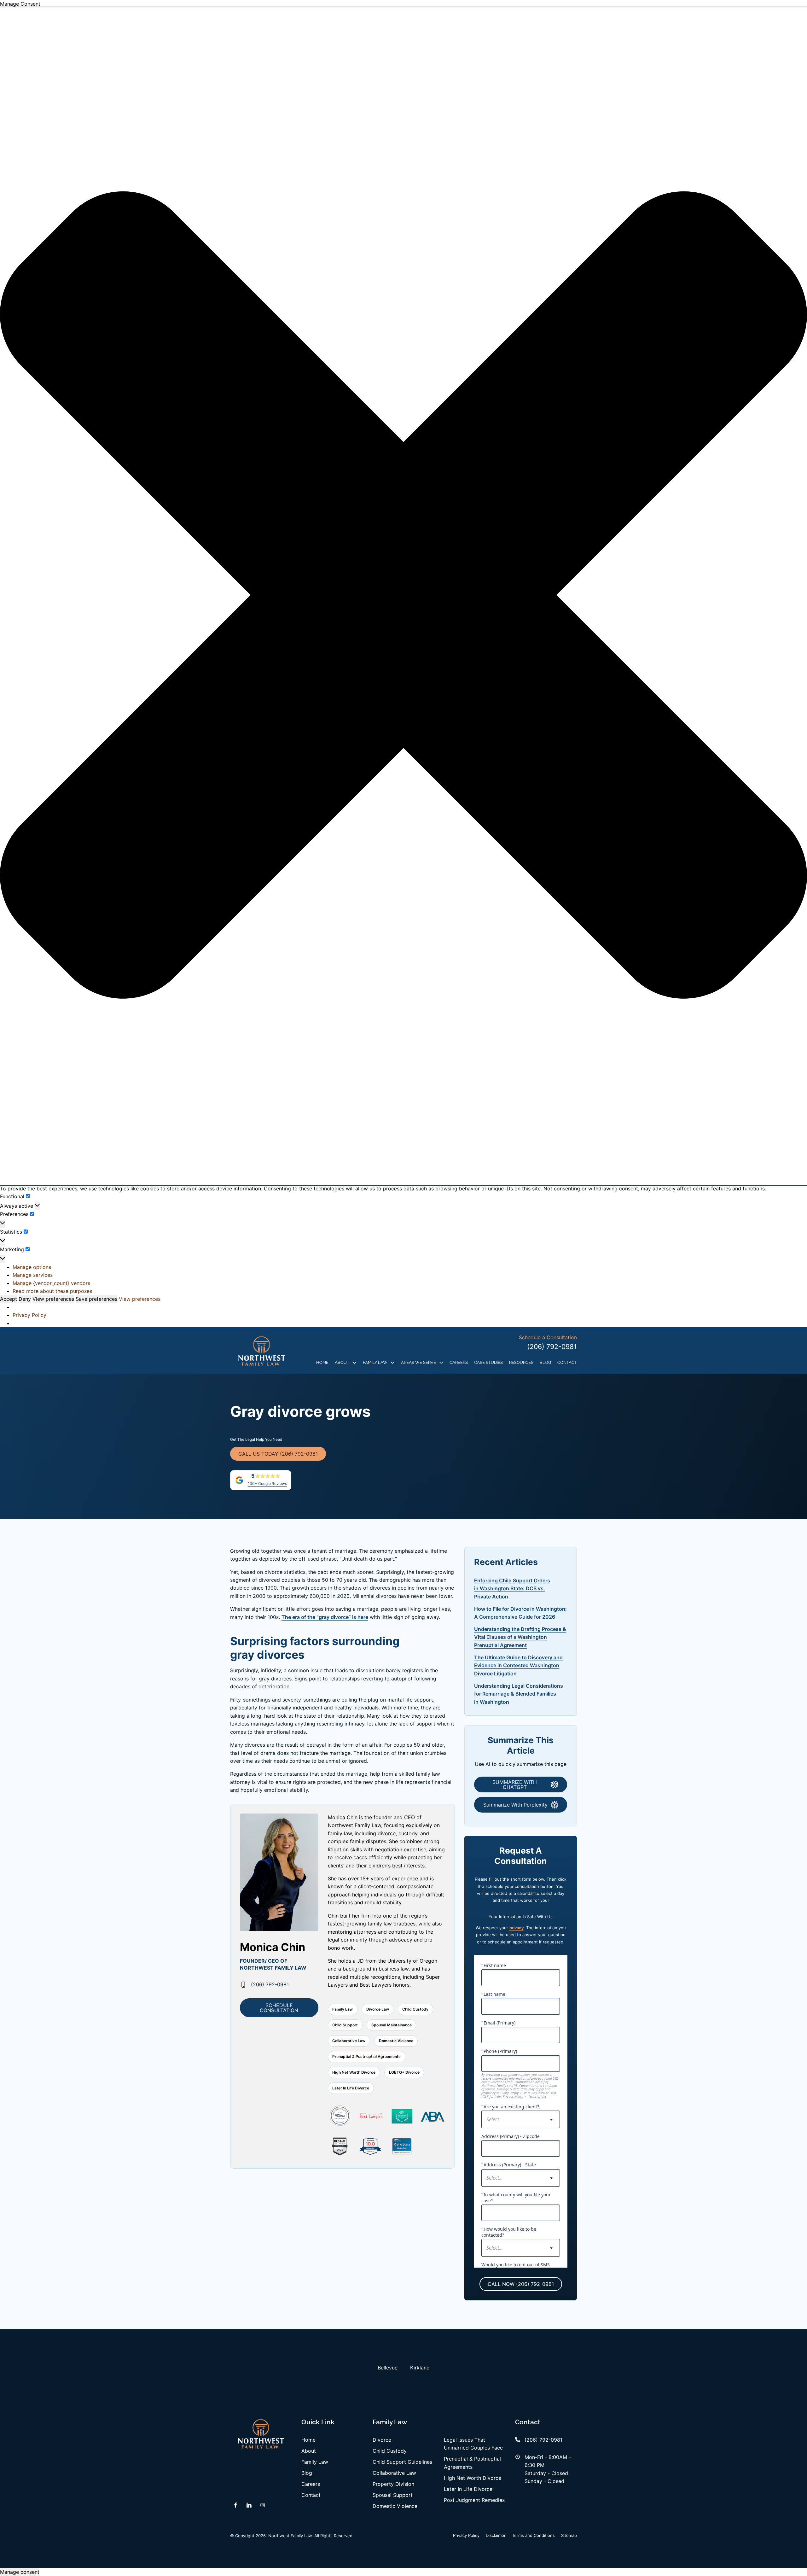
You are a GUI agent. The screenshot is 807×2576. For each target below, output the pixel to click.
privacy (517, 1928)
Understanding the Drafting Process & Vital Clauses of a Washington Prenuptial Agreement (520, 1637)
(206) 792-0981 (552, 1347)
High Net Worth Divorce (473, 2478)
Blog (545, 1362)
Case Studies (488, 1362)
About (342, 1362)
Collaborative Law (394, 2473)
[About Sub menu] (354, 1363)
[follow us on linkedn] (249, 2505)
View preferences (53, 1299)
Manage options (32, 1267)
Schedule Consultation (279, 2008)
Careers (459, 1362)
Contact (567, 1362)
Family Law (375, 1362)
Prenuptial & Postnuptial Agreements (472, 2463)
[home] (262, 1351)
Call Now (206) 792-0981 (521, 2284)
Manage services (33, 1275)
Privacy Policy (29, 1315)
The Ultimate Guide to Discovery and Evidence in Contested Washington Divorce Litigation (518, 1665)
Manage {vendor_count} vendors (51, 1283)
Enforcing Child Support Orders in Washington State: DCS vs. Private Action (512, 1589)
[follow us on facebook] (235, 2505)
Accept (9, 1299)
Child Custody (390, 2451)
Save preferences (96, 1299)
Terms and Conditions (533, 2535)
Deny (25, 1299)
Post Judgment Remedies (474, 2500)
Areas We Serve (418, 1362)
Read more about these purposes (52, 1291)
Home (322, 1362)
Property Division (393, 2484)
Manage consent (20, 2572)
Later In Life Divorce (468, 2489)
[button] (403, 596)
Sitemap (569, 2535)
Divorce (382, 2440)
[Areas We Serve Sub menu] (441, 1363)
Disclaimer (496, 2535)
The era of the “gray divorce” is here (325, 1617)
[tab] (388, 2368)
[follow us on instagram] (263, 2505)
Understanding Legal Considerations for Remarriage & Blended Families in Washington (519, 1694)
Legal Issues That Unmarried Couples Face (473, 2444)
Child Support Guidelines (402, 2462)
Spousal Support (393, 2495)
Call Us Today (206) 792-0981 (278, 1454)
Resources (521, 1362)
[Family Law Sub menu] (393, 1363)
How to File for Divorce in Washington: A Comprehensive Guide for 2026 (520, 1613)
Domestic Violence (395, 2506)
